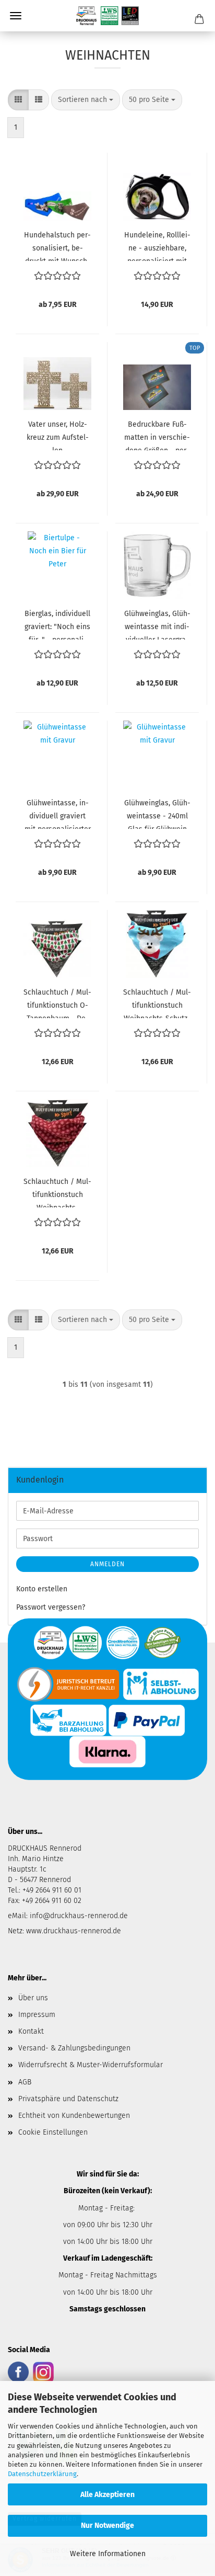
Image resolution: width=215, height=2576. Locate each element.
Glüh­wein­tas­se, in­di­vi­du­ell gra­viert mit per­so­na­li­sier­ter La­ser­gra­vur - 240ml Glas (58, 814)
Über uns (33, 1998)
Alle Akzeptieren (107, 2495)
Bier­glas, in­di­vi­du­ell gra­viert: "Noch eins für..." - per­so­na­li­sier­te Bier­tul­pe (57, 624)
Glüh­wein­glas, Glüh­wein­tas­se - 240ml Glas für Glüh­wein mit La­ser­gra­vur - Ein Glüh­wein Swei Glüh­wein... (157, 814)
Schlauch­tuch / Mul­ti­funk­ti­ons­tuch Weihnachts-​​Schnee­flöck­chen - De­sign (57, 1192)
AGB (25, 2082)
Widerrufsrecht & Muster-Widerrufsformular (91, 2065)
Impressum (37, 2015)
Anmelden (107, 1564)
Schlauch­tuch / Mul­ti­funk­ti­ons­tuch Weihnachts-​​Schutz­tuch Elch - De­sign (157, 1003)
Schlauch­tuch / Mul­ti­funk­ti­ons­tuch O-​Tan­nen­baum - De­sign (57, 1003)
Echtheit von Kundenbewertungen (74, 2116)
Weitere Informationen (108, 2554)
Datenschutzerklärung (42, 2474)
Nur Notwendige (107, 2526)
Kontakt (31, 2031)
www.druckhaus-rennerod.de (74, 1931)
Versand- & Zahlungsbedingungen (74, 2048)
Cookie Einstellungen (53, 2132)
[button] (18, 100)
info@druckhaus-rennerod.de (78, 1916)
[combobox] (86, 100)
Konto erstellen (42, 1589)
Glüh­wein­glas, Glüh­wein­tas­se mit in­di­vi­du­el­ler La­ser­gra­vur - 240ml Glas (157, 624)
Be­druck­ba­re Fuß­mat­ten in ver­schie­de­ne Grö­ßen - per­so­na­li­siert (157, 435)
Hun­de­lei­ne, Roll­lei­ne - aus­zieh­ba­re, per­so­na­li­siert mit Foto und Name (157, 246)
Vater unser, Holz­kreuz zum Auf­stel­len (58, 435)
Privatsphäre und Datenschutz (68, 2099)
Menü (16, 16)
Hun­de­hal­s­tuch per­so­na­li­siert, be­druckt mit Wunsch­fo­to (57, 246)
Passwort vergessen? (51, 1607)
